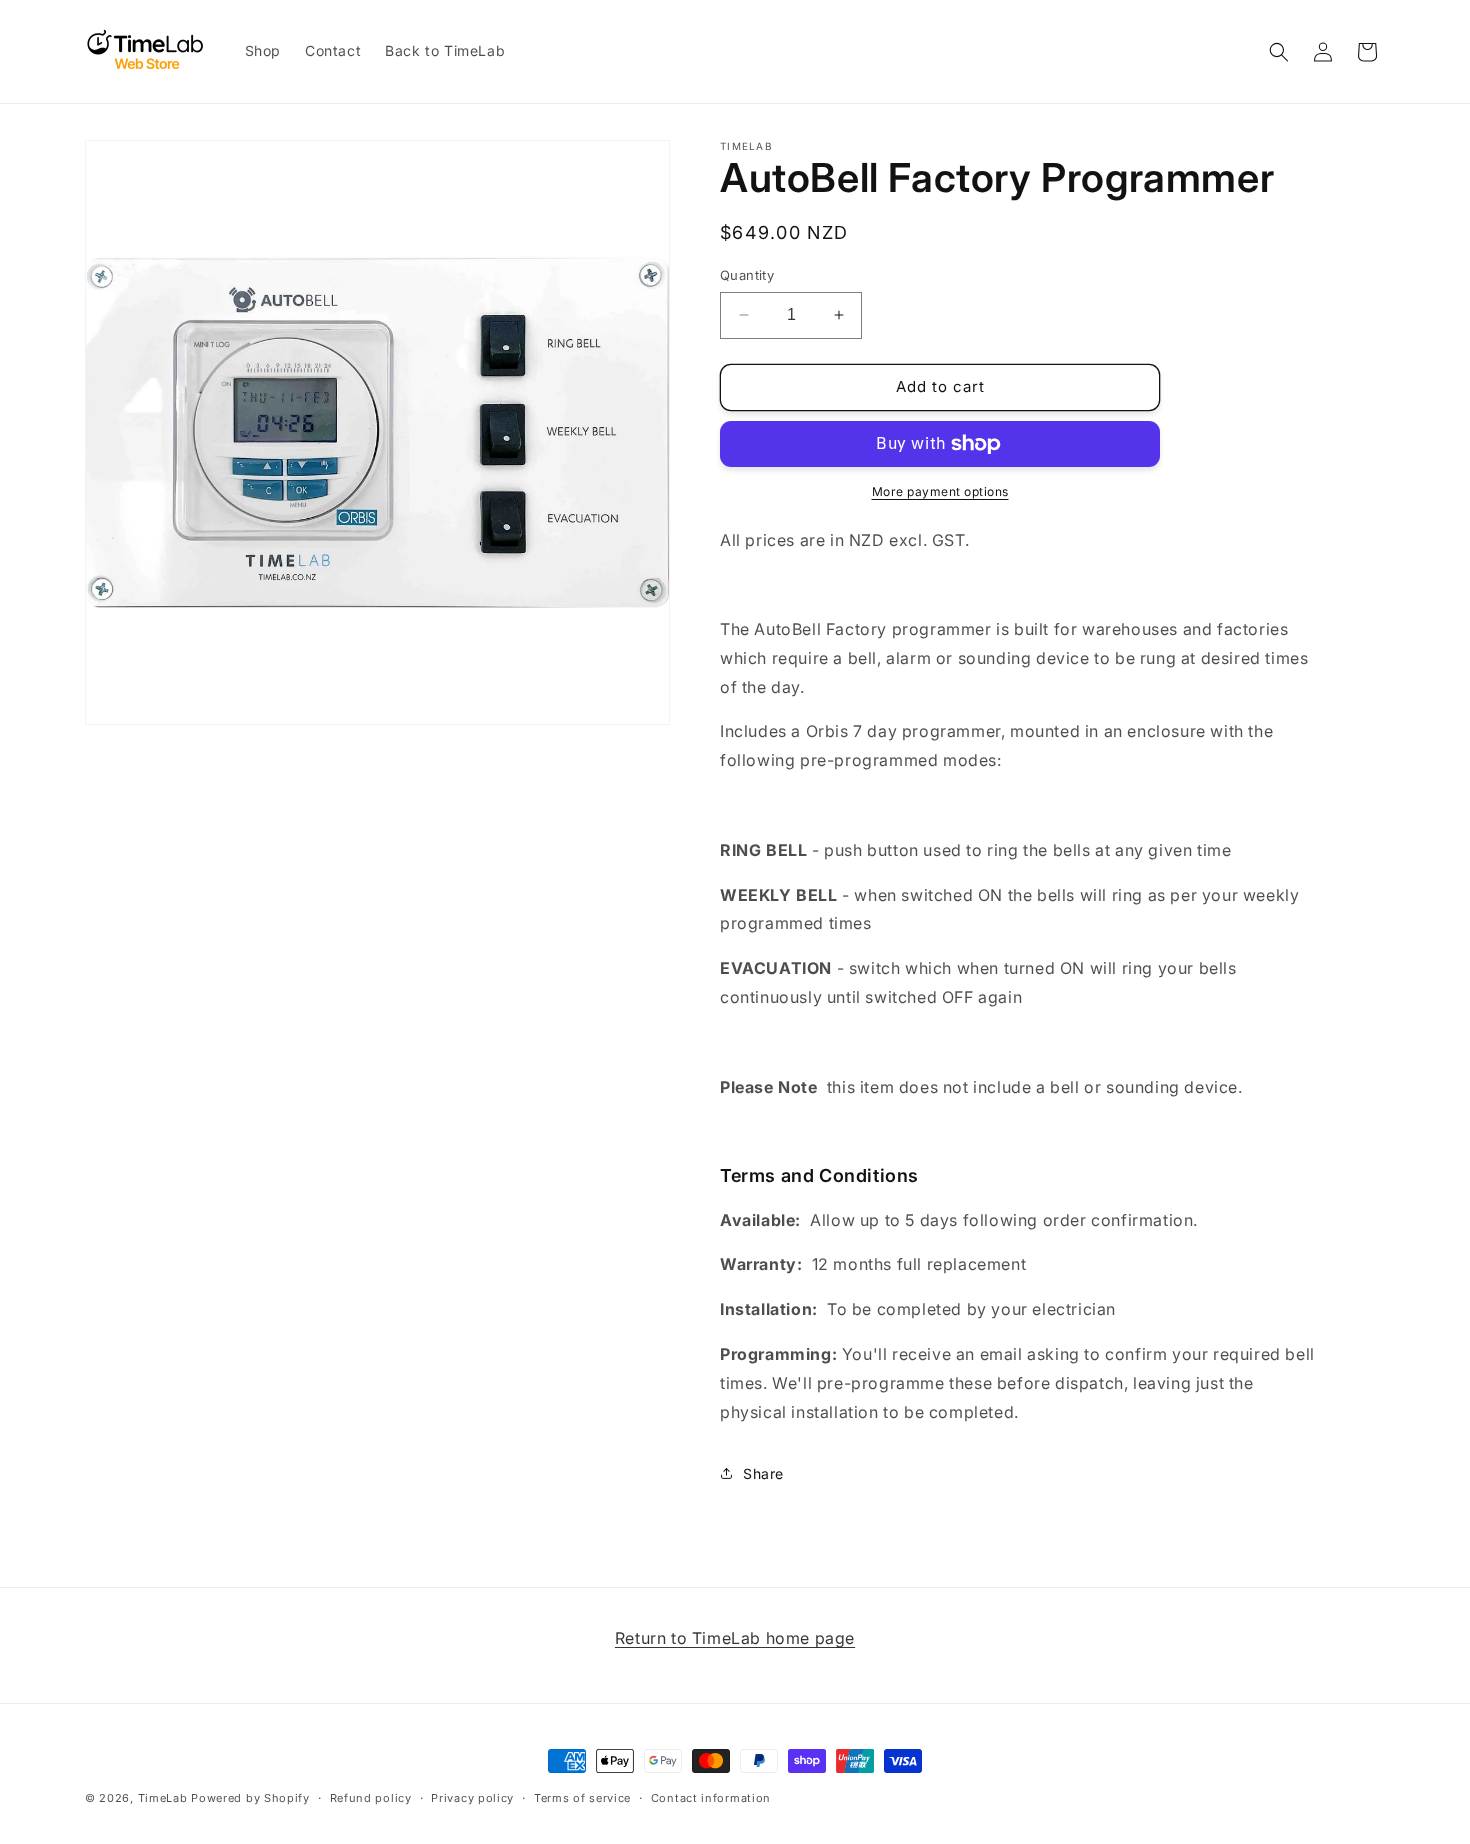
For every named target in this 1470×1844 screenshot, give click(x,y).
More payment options (940, 491)
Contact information (711, 1797)
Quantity (747, 275)
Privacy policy (472, 1797)
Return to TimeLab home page (735, 1638)
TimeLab (163, 1798)
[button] (1279, 52)
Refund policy (371, 1797)
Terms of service (582, 1797)
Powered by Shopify (250, 1798)
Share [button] (763, 1473)
